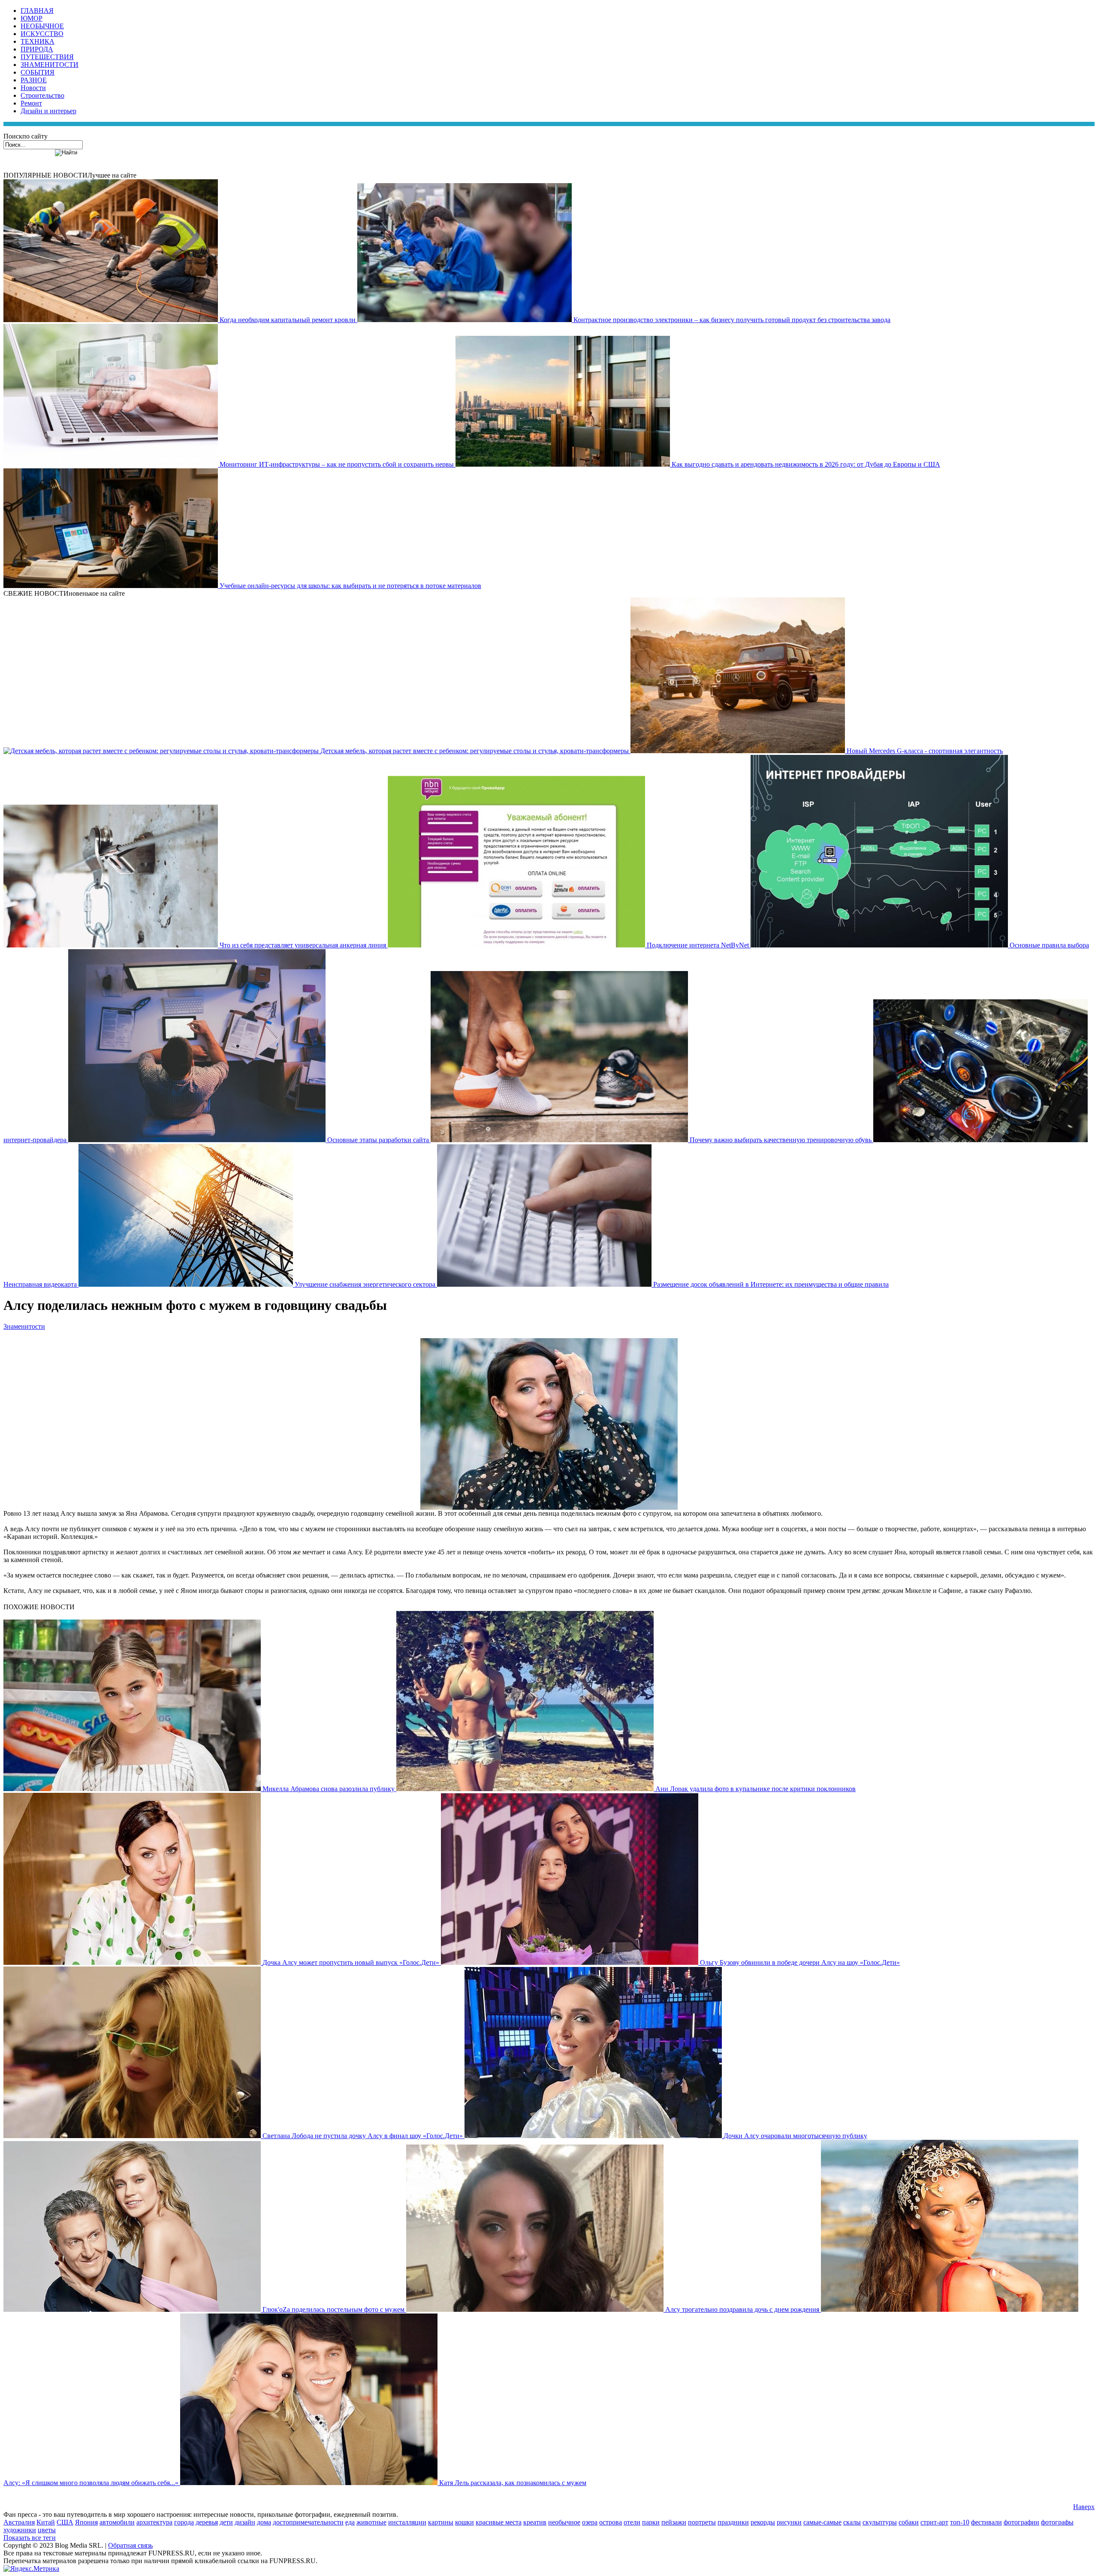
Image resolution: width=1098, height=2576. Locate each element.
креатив (535, 2522)
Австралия (19, 2522)
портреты (702, 2522)
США (65, 2522)
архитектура (154, 2522)
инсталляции (407, 2522)
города (184, 2522)
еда (350, 2522)
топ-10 (960, 2522)
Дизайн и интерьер (48, 111)
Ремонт (31, 103)
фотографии (1021, 2522)
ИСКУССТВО (42, 34)
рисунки (789, 2522)
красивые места (499, 2522)
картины (441, 2522)
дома (264, 2522)
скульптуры (880, 2522)
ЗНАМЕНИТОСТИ (50, 65)
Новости (33, 88)
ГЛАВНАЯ (37, 11)
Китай (46, 2522)
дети (226, 2522)
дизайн (245, 2522)
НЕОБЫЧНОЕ (42, 26)
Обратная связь (130, 2545)
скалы (852, 2522)
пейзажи (674, 2522)
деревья (207, 2522)
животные (371, 2522)
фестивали (986, 2522)
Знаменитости (24, 1326)
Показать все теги (30, 2538)
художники (20, 2530)
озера (590, 2522)
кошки (465, 2522)
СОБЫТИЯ (38, 72)
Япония (86, 2522)
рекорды (763, 2522)
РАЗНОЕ (34, 80)
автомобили (117, 2522)
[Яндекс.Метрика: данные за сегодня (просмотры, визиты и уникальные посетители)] (31, 2569)
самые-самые (822, 2522)
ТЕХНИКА (38, 41)
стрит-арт (934, 2522)
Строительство (42, 95)
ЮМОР (32, 18)
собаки (909, 2522)
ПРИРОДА (37, 49)
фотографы (1057, 2522)
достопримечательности (308, 2522)
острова (611, 2522)
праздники (733, 2522)
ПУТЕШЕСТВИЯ (47, 57)
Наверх (1084, 2507)
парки (651, 2522)
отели (632, 2522)
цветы (47, 2530)
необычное (564, 2522)
